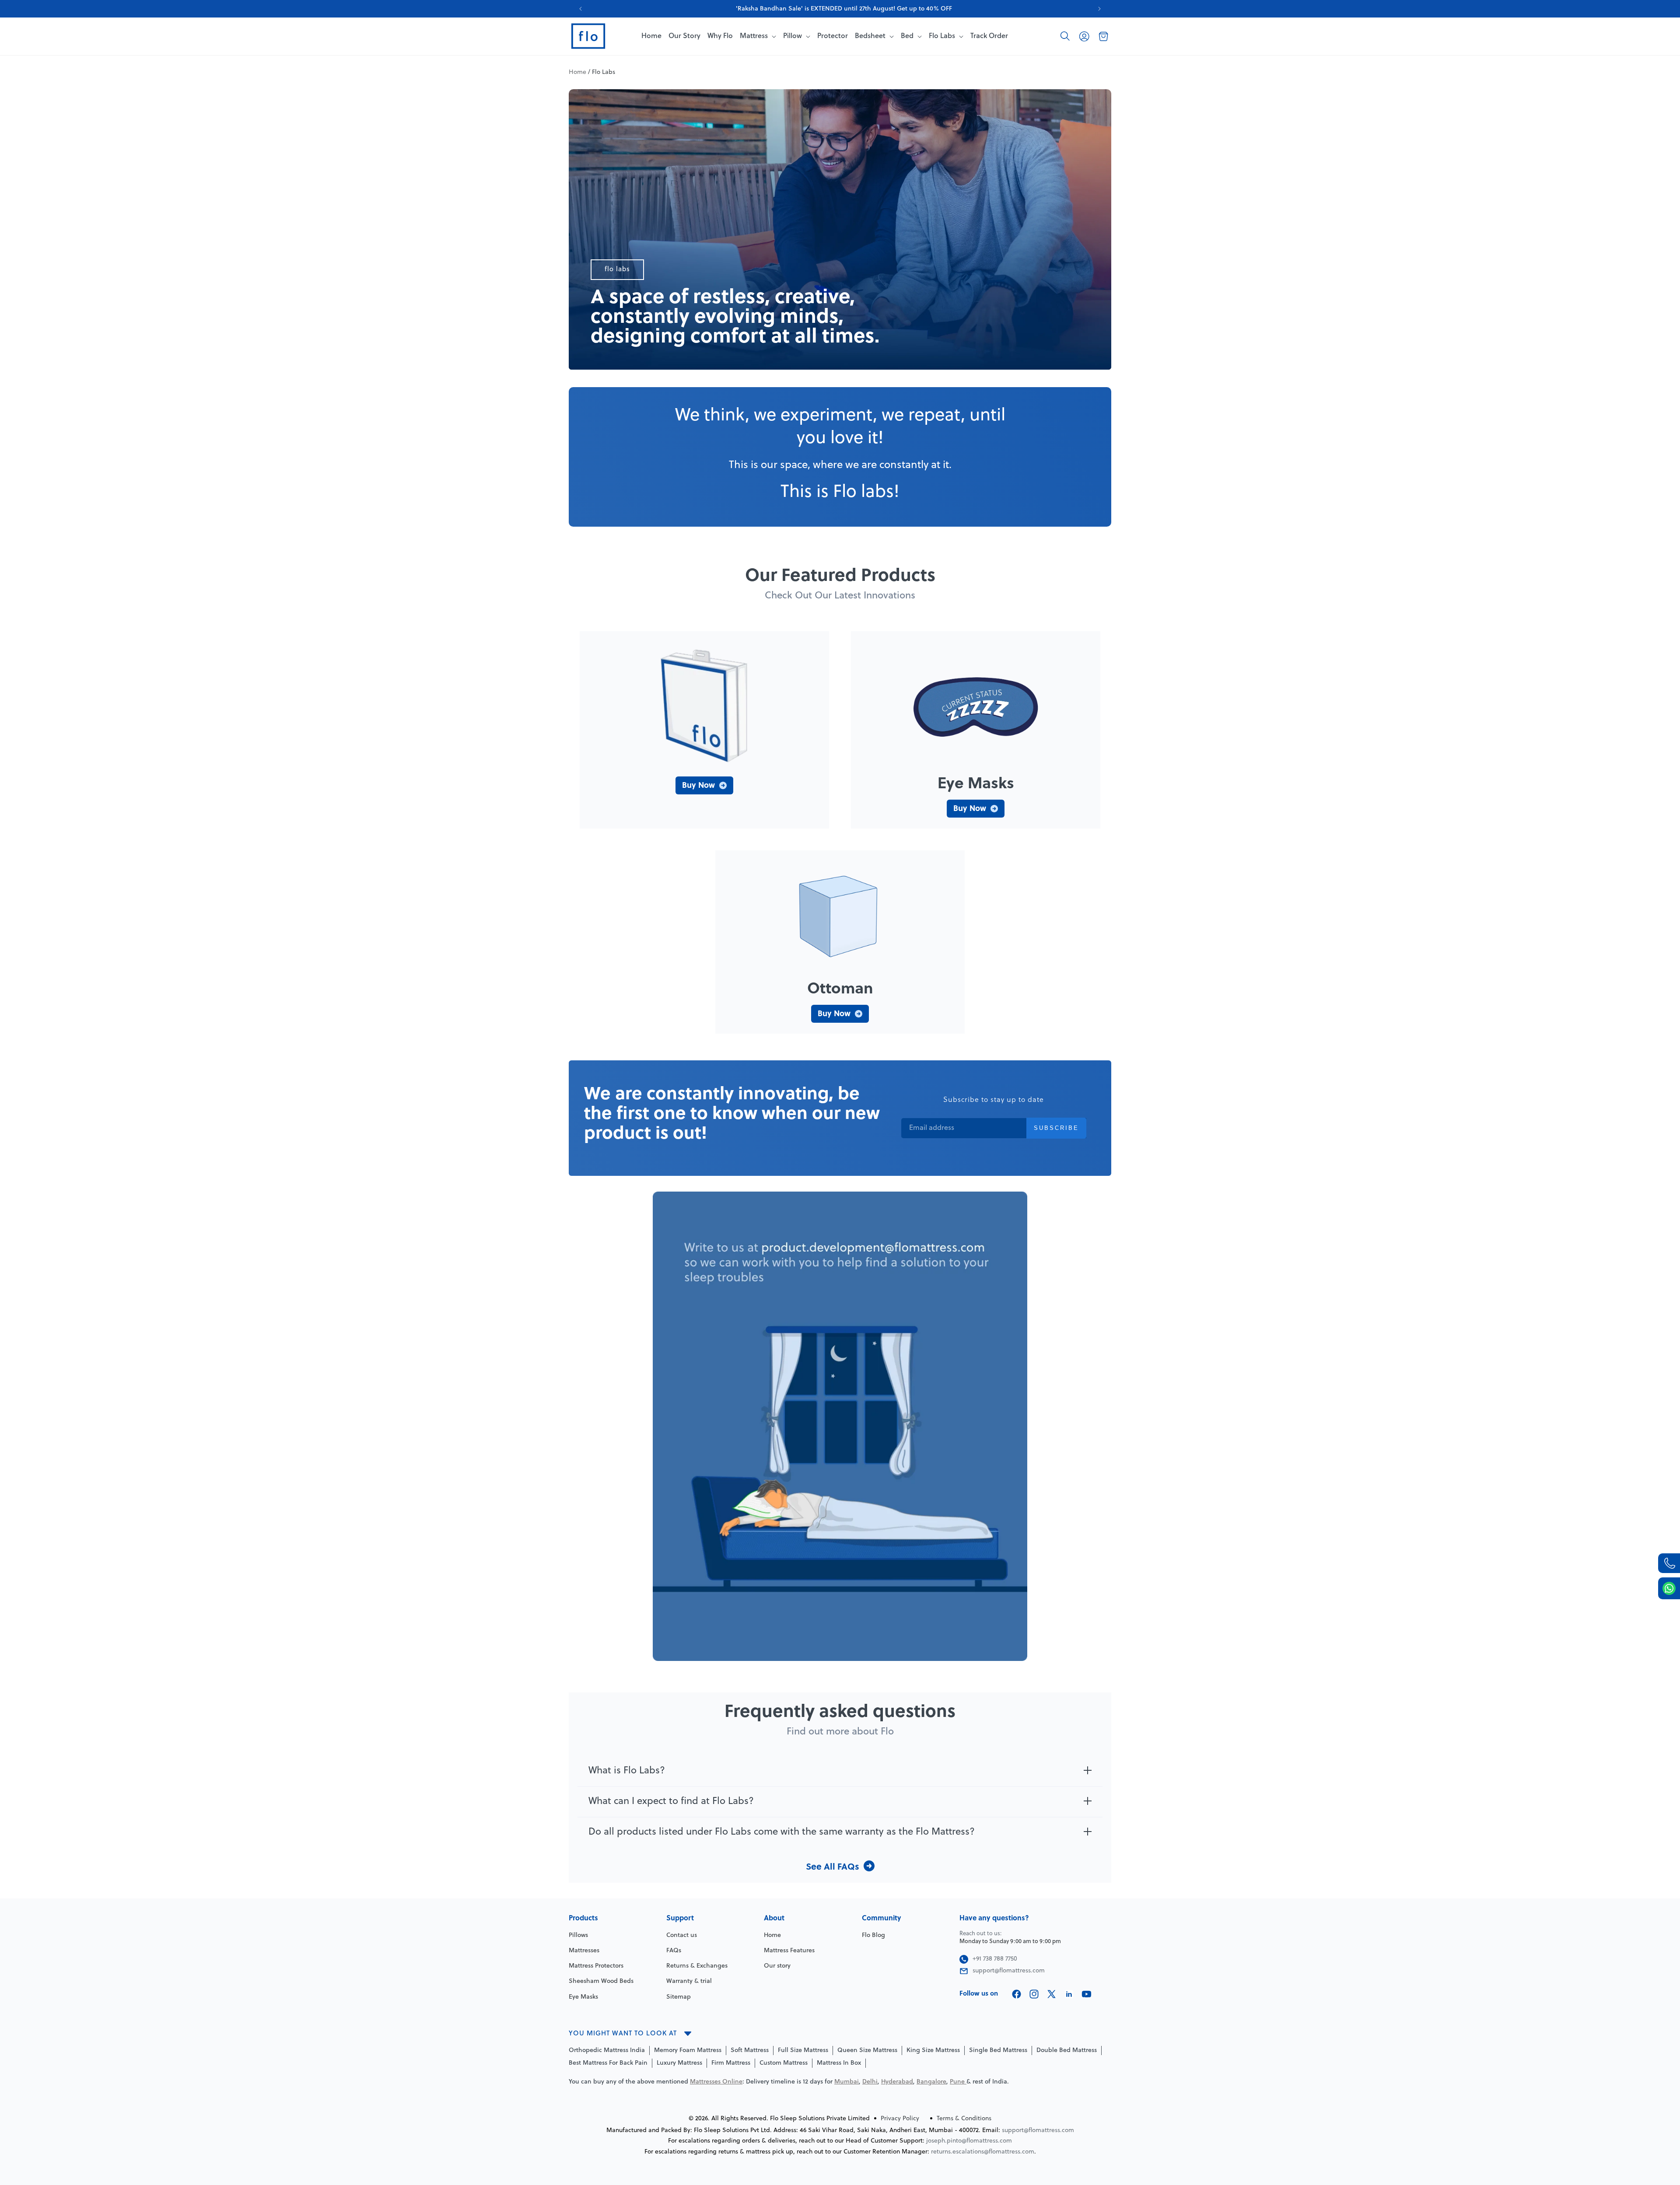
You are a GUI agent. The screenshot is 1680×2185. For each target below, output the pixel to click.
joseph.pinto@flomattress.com (969, 2141)
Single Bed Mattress (998, 2050)
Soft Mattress (750, 2050)
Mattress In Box (839, 2063)
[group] (840, 9)
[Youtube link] (1087, 1994)
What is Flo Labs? (627, 1771)
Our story (777, 1966)
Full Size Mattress (803, 2050)
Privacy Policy (900, 2119)
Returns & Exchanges (697, 1966)
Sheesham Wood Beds (601, 1981)
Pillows (578, 1935)
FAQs (674, 1951)
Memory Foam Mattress (688, 2050)
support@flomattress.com (1038, 2131)
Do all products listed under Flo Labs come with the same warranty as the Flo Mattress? (782, 1832)
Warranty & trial (689, 1981)
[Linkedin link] (1069, 1994)
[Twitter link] (1052, 1994)
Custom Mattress (784, 2063)
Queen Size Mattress (867, 2050)
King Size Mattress (933, 2050)
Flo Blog (873, 1935)
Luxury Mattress (679, 2063)
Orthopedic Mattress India (607, 2050)
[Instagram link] (1034, 1994)
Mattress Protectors (596, 1966)
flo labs (617, 270)
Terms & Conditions (964, 2119)
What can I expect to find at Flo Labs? (671, 1802)
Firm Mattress (731, 2063)
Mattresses (584, 1951)
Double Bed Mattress (1067, 2050)
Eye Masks (583, 1997)
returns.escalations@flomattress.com (983, 2152)
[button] (1065, 36)
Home (577, 72)
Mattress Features (789, 1951)
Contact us (682, 1935)
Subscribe (1056, 1128)
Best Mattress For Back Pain (608, 2063)
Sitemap (679, 1997)
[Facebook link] (1017, 1994)
